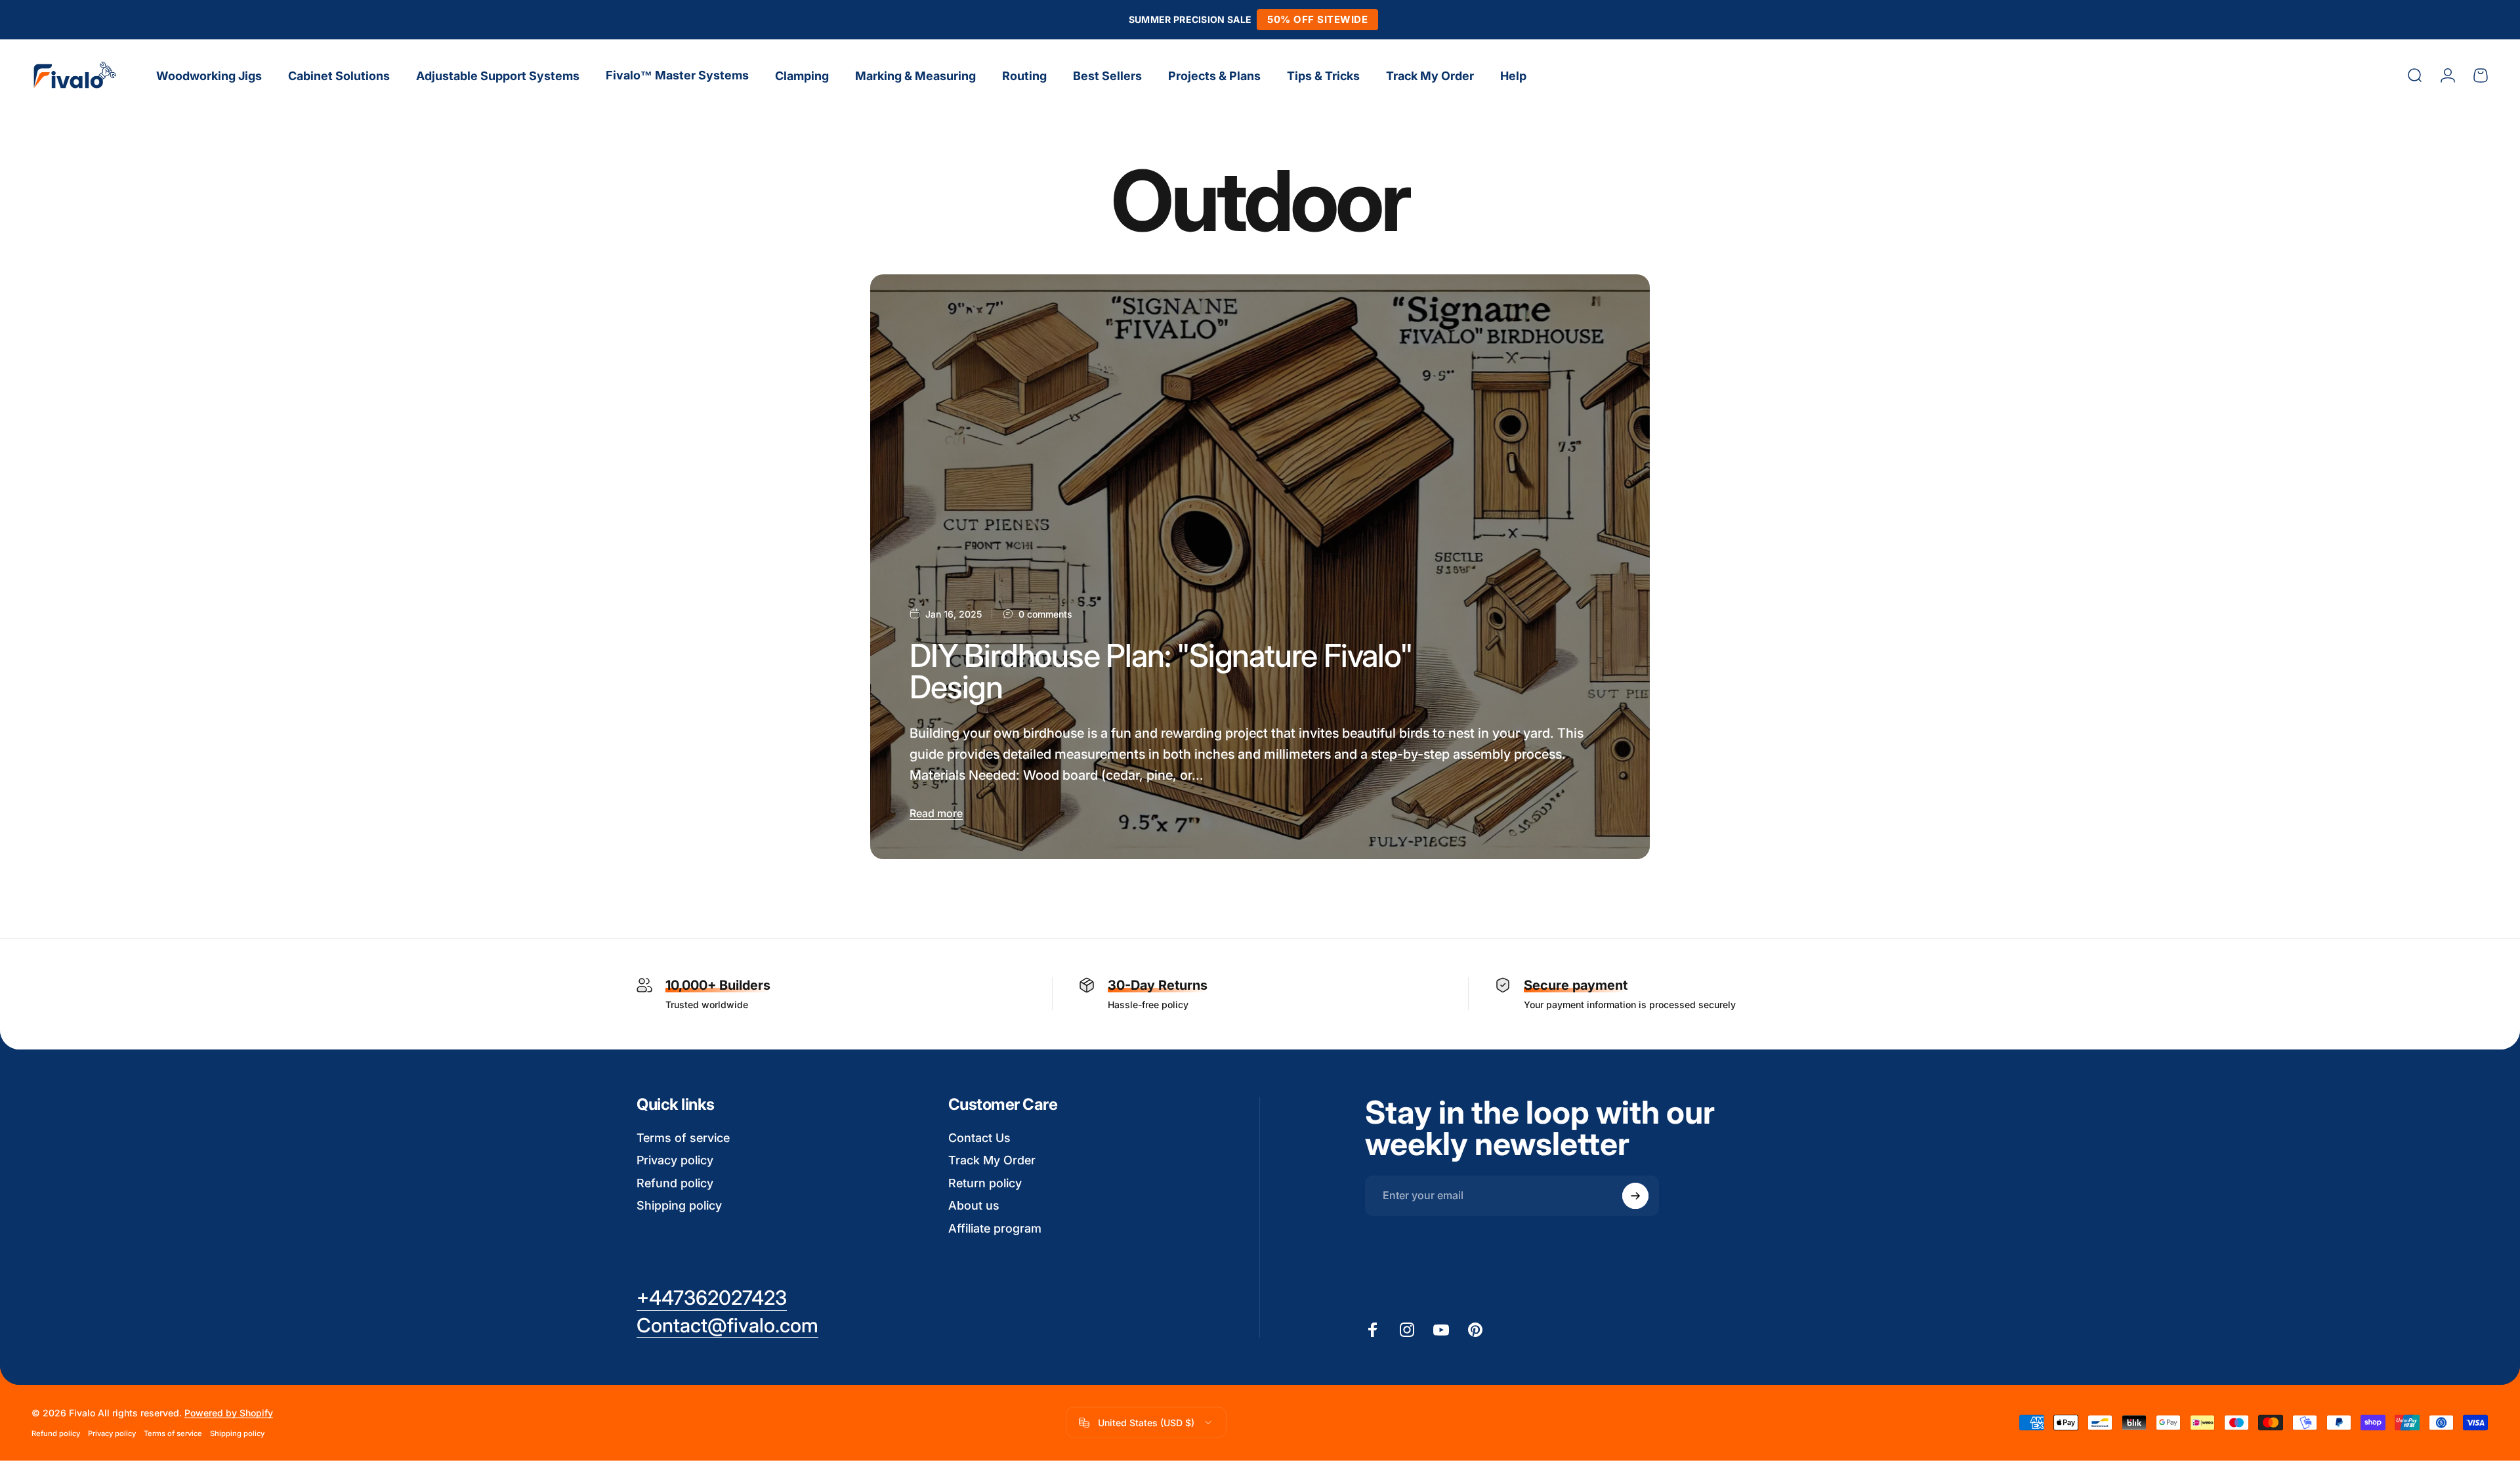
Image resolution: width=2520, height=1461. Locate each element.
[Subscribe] (1635, 1196)
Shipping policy (679, 1205)
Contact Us (979, 1138)
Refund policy (675, 1183)
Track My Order (992, 1160)
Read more (936, 813)
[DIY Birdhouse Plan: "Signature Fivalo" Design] (1260, 567)
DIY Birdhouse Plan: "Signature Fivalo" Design (1161, 671)
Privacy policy (675, 1160)
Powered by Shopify (229, 1413)
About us (974, 1205)
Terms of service (683, 1138)
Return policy (985, 1183)
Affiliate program (995, 1228)
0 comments (1045, 614)
